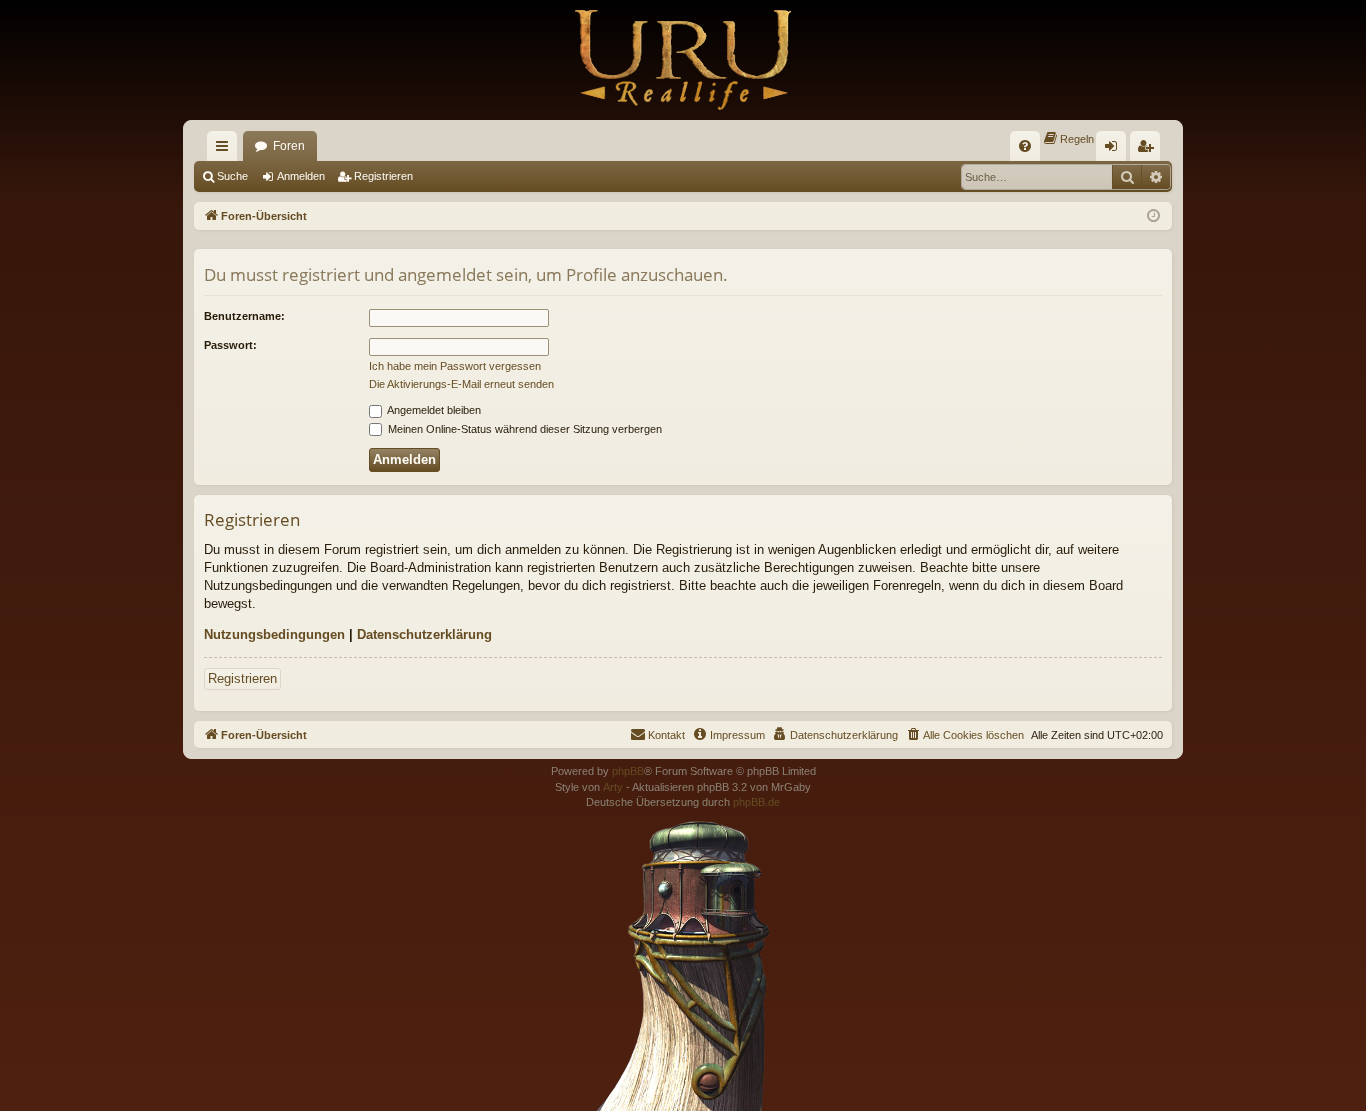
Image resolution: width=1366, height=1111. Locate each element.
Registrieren (383, 176)
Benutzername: (244, 316)
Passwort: (230, 345)
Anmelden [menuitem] (1115, 150)
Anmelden (301, 176)
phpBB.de (756, 802)
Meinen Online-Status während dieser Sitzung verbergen (523, 429)
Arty (613, 787)
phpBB (628, 771)
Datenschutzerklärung (424, 634)
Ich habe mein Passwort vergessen (455, 366)
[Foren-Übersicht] (683, 60)
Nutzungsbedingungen (274, 634)
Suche (232, 176)
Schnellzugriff (226, 150)
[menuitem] (1025, 146)
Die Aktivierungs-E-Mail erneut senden (461, 384)
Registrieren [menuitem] (1149, 150)
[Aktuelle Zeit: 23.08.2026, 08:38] (1153, 216)
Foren (289, 146)
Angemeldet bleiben (433, 410)
